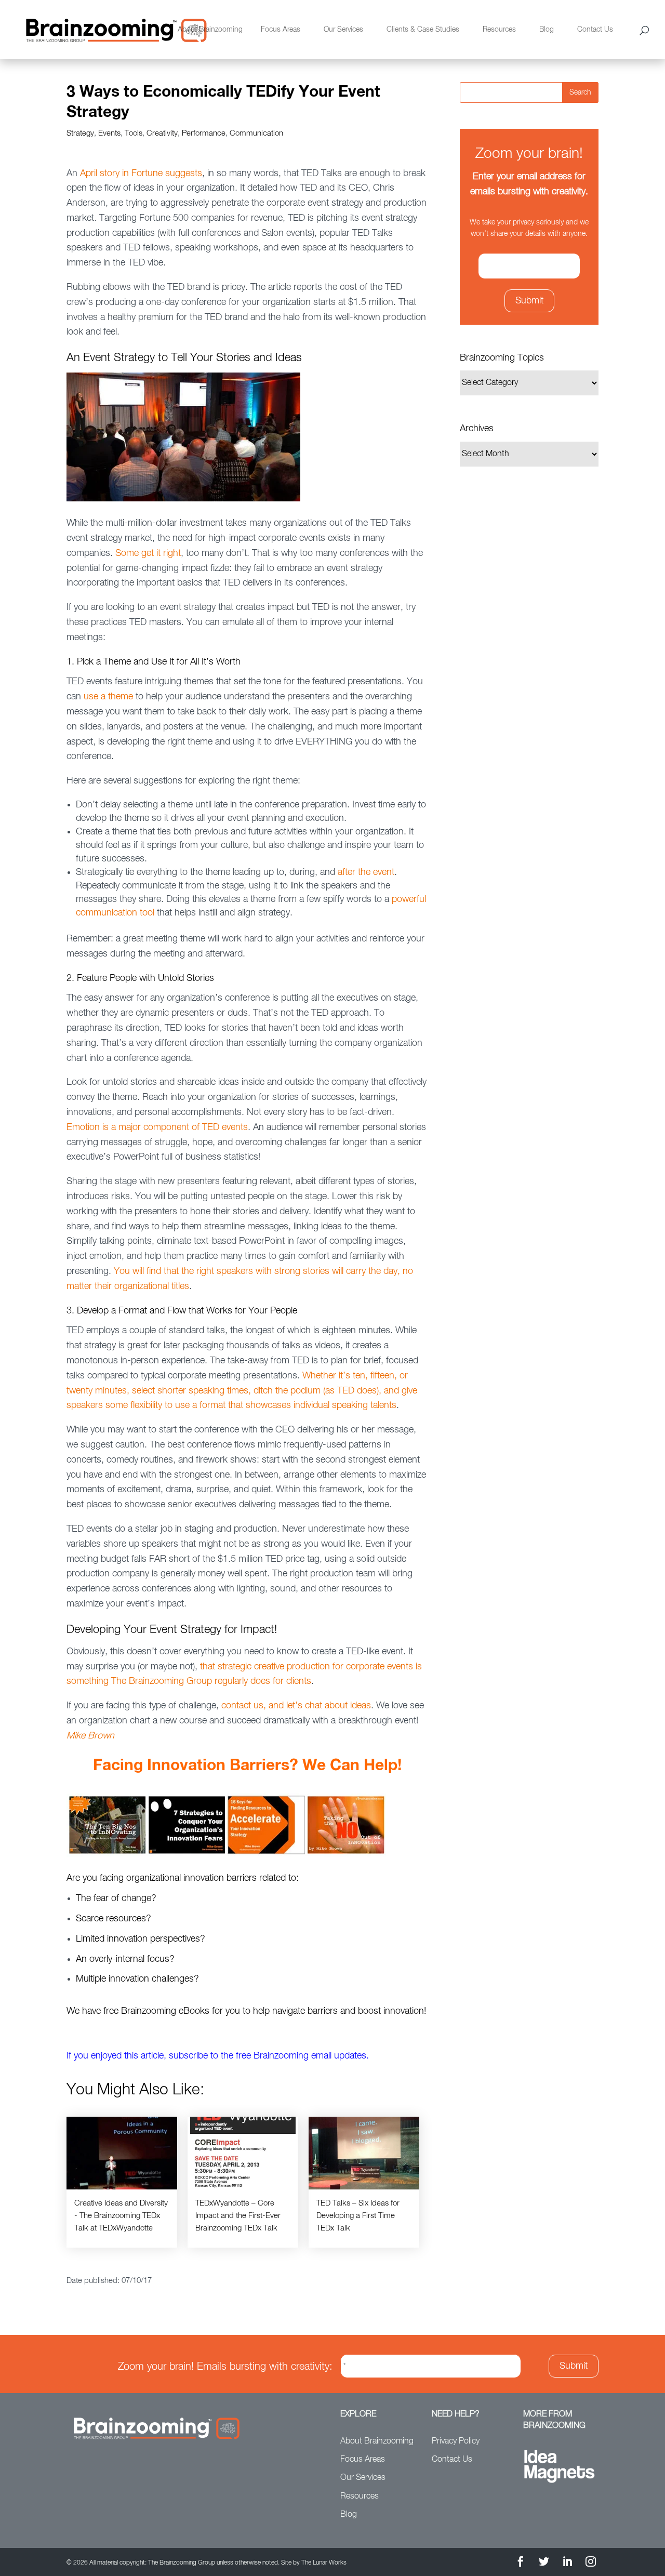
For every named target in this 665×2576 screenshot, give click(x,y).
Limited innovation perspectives (138, 1939)
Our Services (343, 30)
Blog (547, 30)
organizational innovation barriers (191, 1878)
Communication (256, 133)
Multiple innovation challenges (135, 1979)
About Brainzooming (210, 30)
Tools (134, 133)
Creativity (162, 133)
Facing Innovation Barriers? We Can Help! (247, 1765)
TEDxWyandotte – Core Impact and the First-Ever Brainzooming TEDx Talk (238, 2216)
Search (580, 92)
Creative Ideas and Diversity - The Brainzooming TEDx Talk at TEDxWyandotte (121, 2216)
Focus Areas (281, 30)
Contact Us (595, 30)
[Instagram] (591, 2563)
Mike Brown (90, 1736)
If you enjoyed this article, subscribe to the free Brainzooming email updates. (218, 2056)
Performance (204, 133)
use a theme (108, 697)
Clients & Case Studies (423, 30)
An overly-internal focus (123, 1959)
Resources (499, 30)
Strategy (80, 133)
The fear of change (114, 1898)
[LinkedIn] (567, 2563)
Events (109, 133)
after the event (366, 872)
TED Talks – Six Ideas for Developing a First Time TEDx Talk (358, 2216)
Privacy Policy (456, 2441)
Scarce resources (111, 1919)
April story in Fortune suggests (141, 174)
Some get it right (148, 553)
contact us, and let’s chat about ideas (296, 1706)
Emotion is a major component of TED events (157, 1127)
